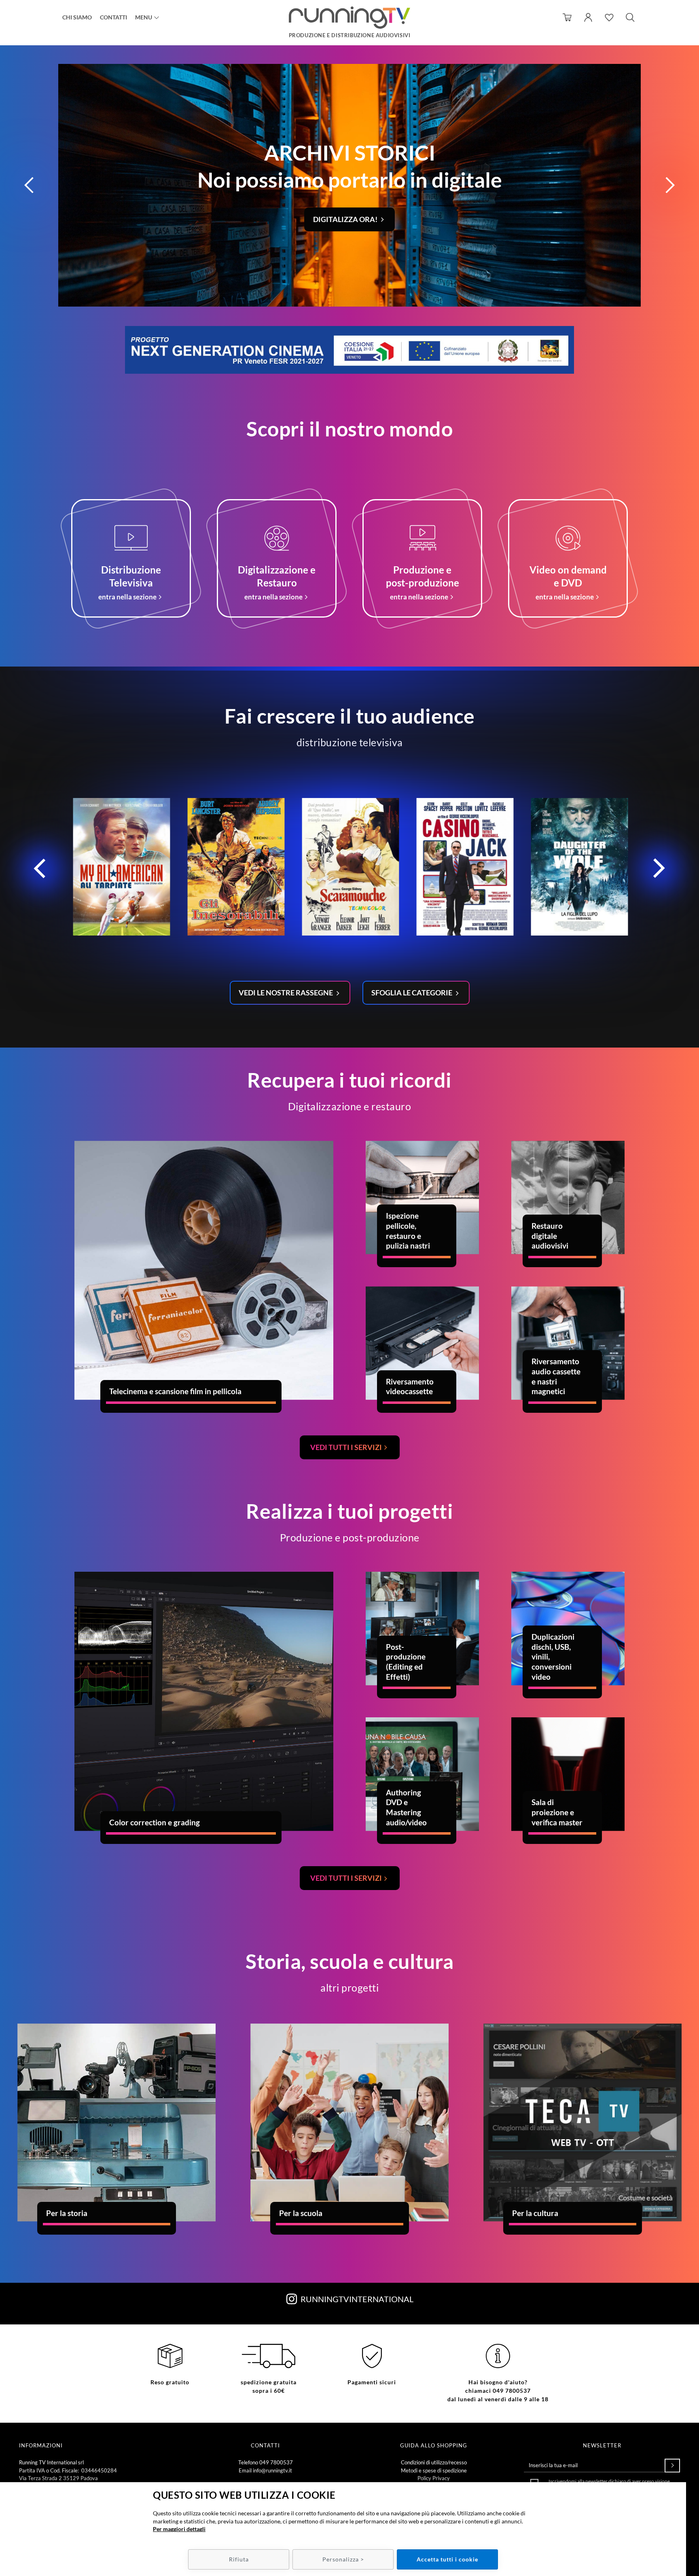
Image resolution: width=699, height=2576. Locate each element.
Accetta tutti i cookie (447, 2559)
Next (659, 871)
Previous (40, 871)
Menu (144, 17)
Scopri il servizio (346, 219)
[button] (29, 185)
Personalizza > (343, 2559)
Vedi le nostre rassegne (286, 993)
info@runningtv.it (272, 2470)
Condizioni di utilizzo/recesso (434, 2462)
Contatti (113, 17)
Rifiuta (239, 2559)
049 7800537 (276, 2462)
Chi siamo (77, 17)
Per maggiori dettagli (179, 2529)
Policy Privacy (434, 2478)
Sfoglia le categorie (412, 993)
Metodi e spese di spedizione (434, 2470)
